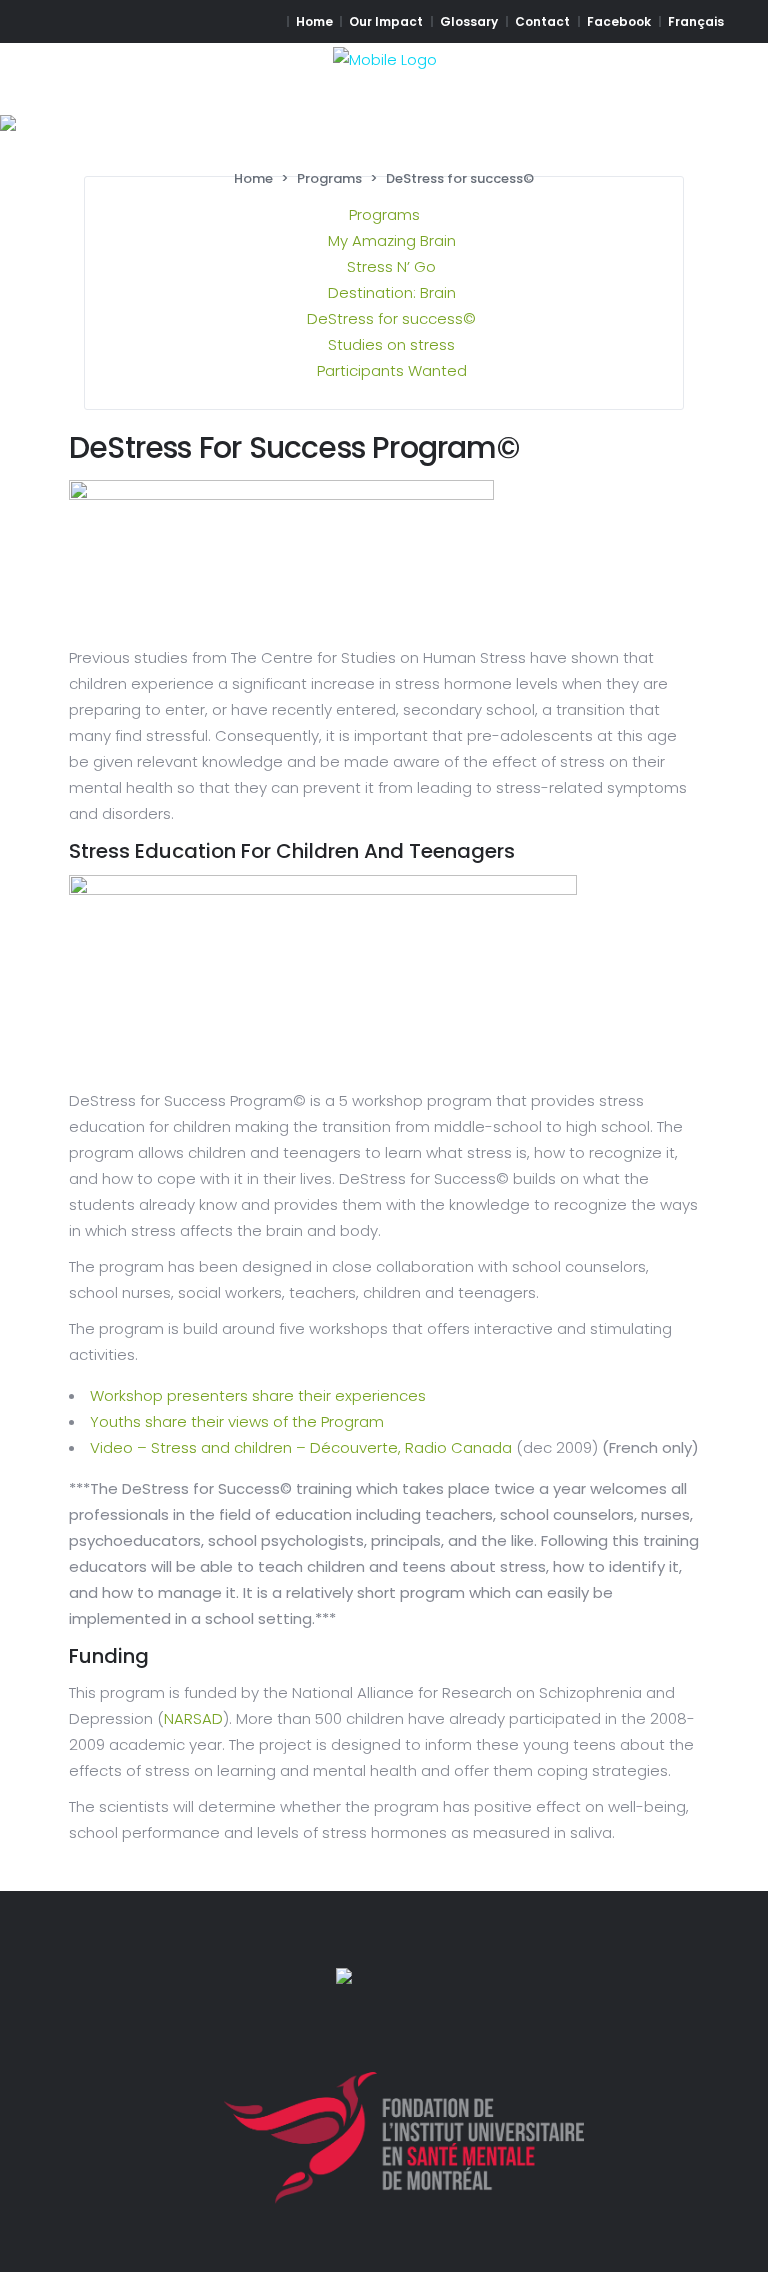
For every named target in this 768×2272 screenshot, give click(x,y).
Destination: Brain (392, 292)
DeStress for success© (391, 318)
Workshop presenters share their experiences (258, 1395)
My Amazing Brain (392, 240)
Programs (329, 178)
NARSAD (193, 1718)
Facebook (619, 21)
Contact (542, 21)
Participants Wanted (392, 370)
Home (314, 21)
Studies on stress (391, 344)
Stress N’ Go (391, 266)
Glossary (469, 21)
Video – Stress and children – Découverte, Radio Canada (301, 1447)
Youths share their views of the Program (237, 1421)
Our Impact (386, 21)
